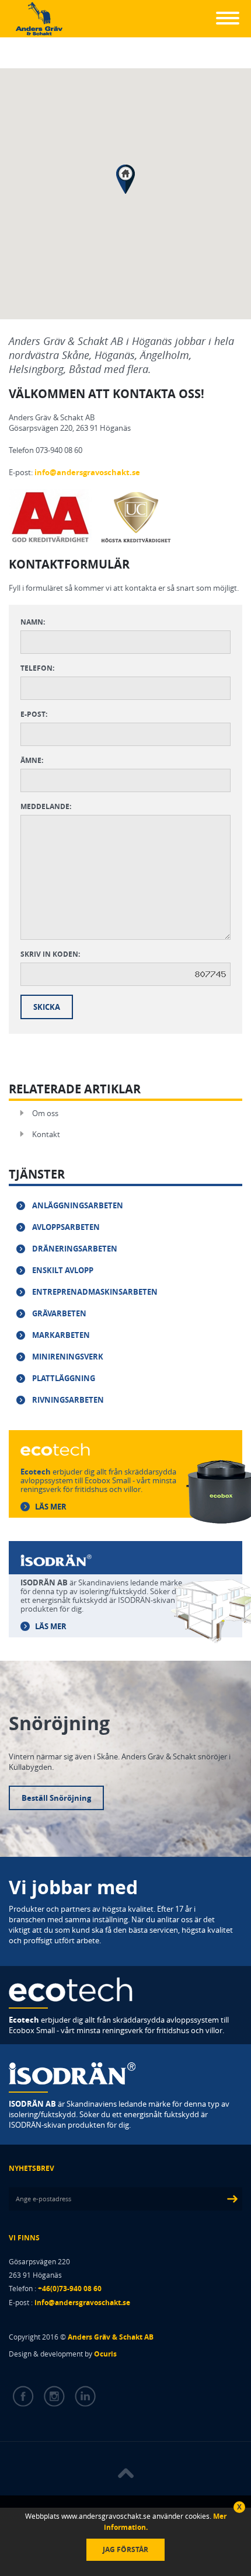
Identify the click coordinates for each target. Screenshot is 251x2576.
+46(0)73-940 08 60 (70, 2289)
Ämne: (32, 760)
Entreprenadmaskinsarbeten (95, 1292)
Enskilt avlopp (63, 1270)
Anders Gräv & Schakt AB (111, 2337)
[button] (125, 179)
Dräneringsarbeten (75, 1249)
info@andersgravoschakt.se (87, 472)
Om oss (45, 1113)
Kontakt (46, 1134)
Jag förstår (125, 2549)
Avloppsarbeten (66, 1227)
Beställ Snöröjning (56, 1798)
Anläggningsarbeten (78, 1205)
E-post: (34, 714)
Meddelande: (46, 806)
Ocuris (105, 2354)
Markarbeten (61, 1335)
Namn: (33, 622)
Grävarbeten (59, 1313)
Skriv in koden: (50, 954)
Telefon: (37, 668)
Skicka (47, 1007)
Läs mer (51, 1507)
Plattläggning (64, 1378)
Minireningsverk (68, 1357)
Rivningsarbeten (68, 1400)
